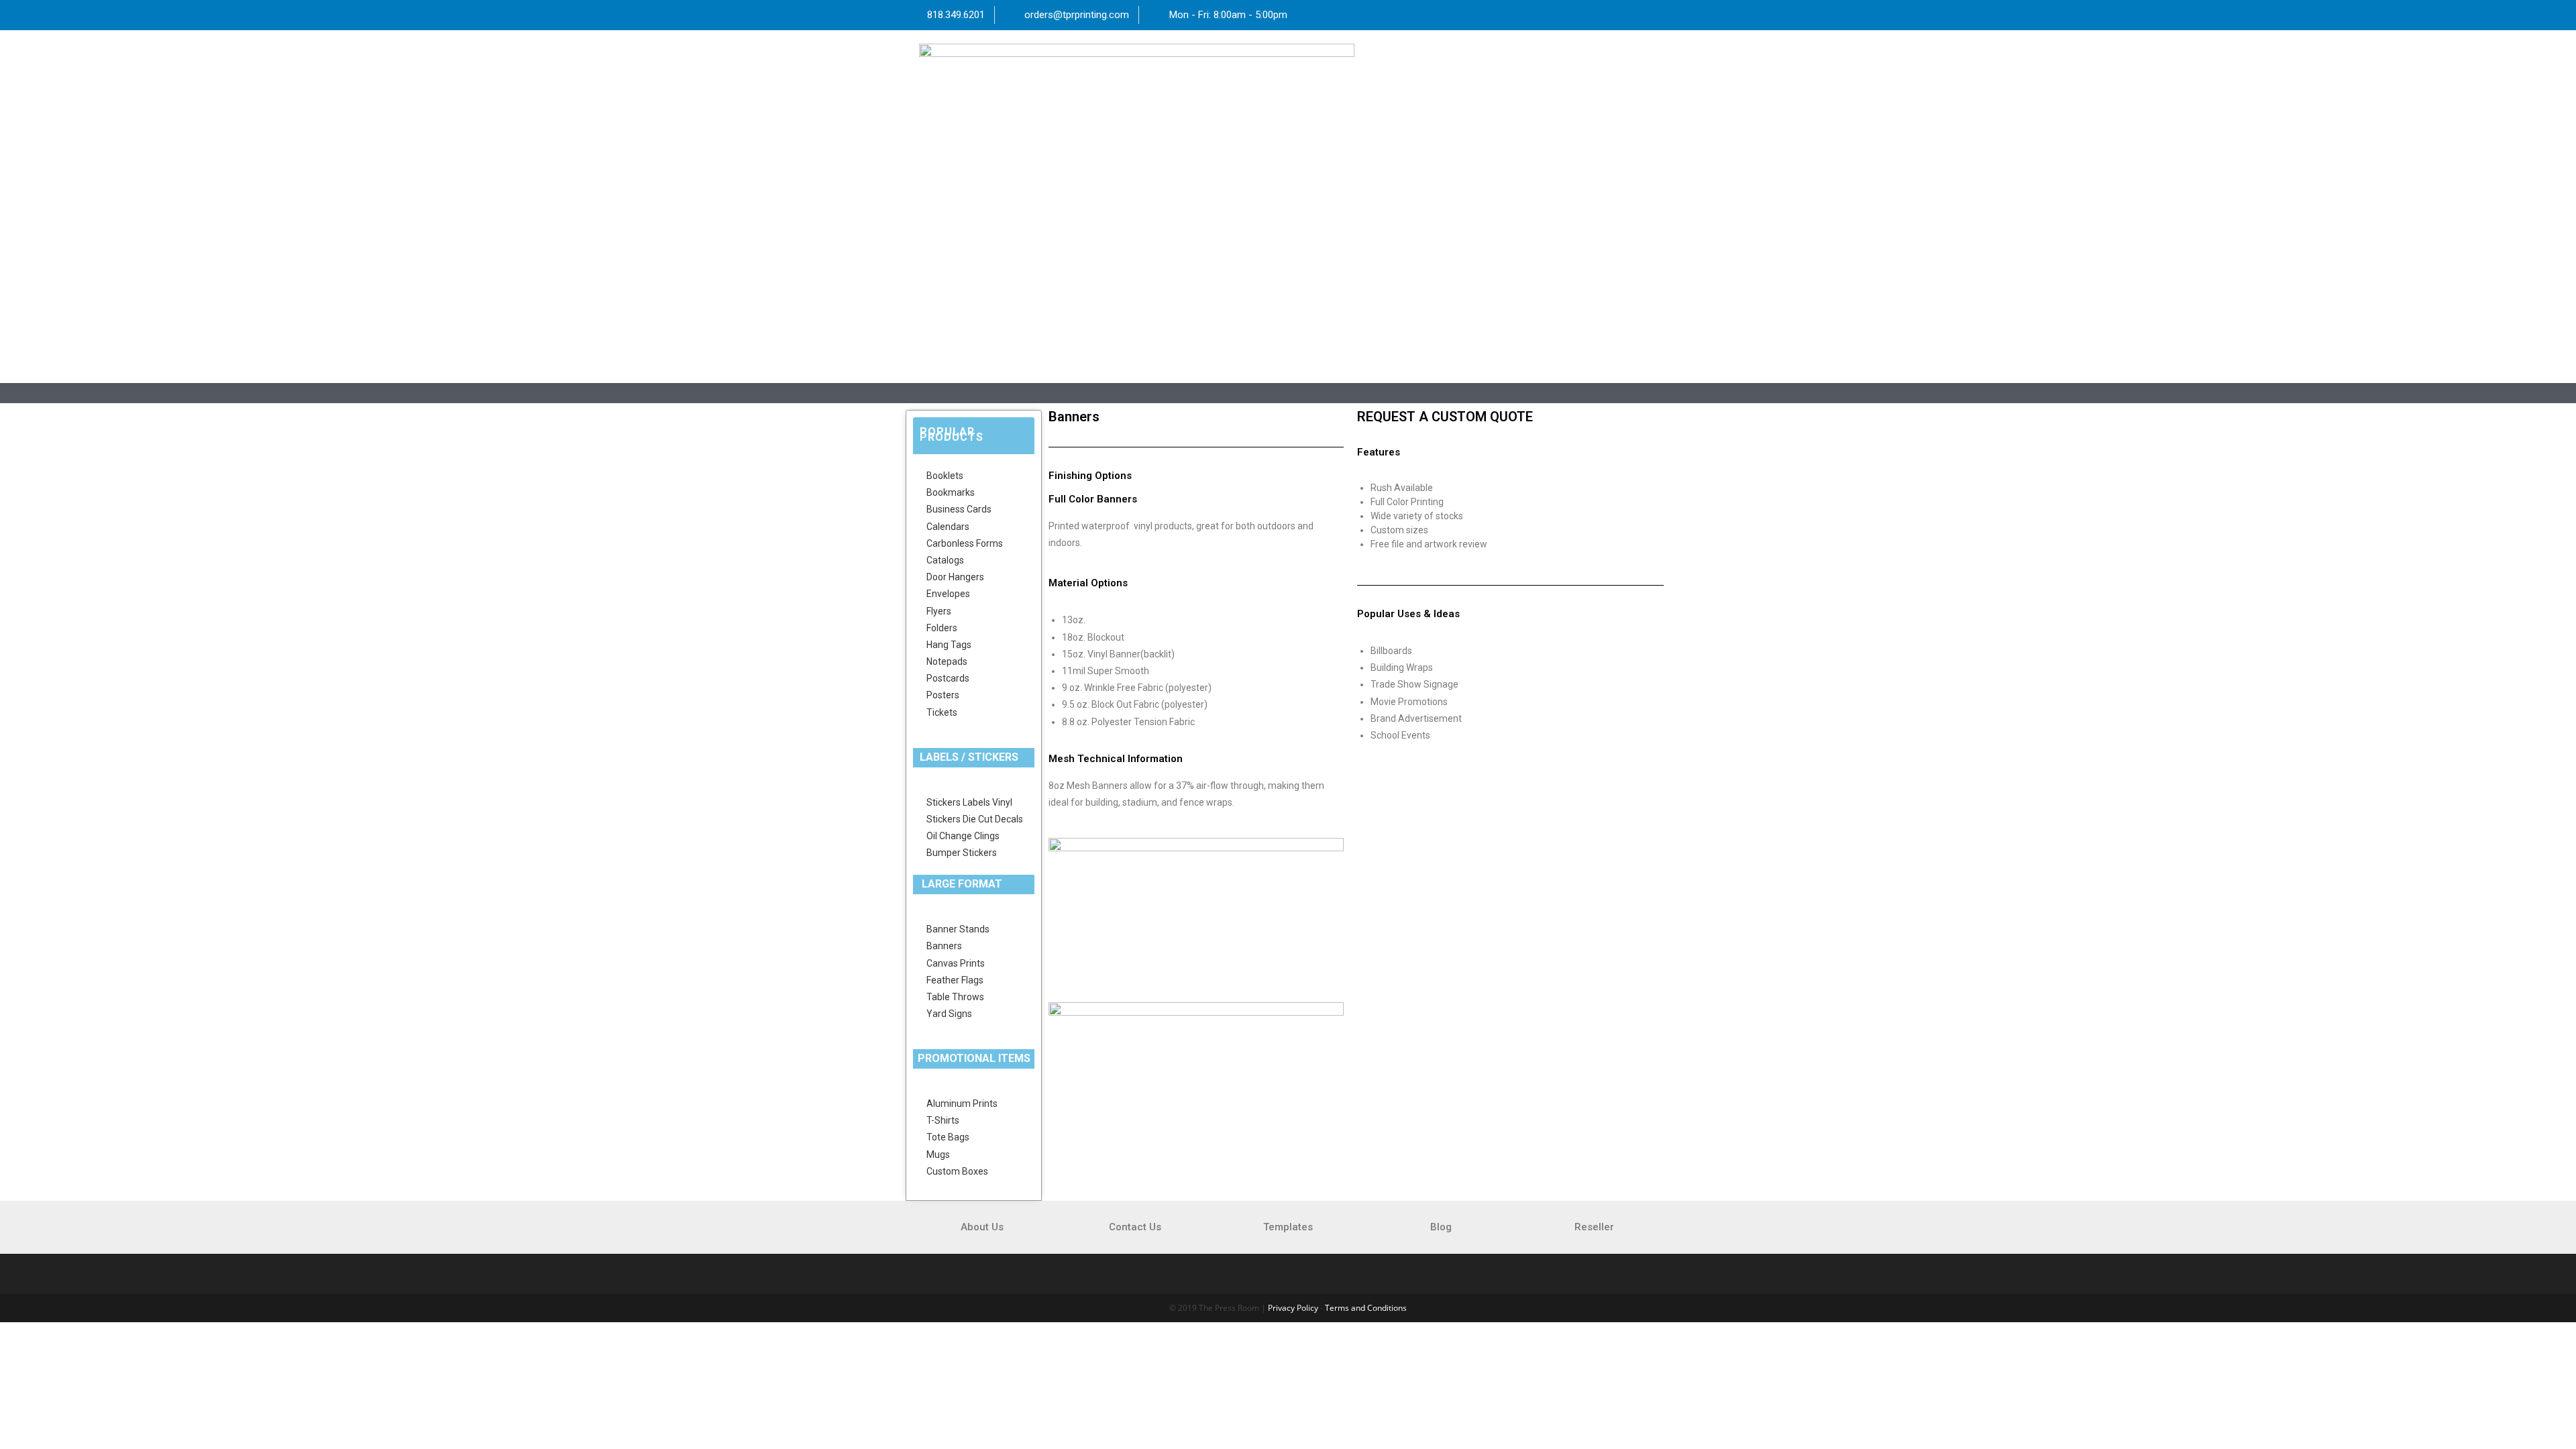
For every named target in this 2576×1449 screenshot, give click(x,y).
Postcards (948, 678)
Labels (976, 802)
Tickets (942, 712)
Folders (942, 628)
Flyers (939, 611)
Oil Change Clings (963, 836)
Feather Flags (955, 980)
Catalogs (945, 560)
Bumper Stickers (962, 853)
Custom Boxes (957, 1171)
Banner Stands (958, 929)
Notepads (947, 661)
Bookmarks (951, 492)
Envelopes (948, 594)
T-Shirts (943, 1120)
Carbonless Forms (965, 543)
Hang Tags (949, 645)
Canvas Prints (956, 963)
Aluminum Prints (962, 1104)
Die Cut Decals (993, 819)
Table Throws (955, 997)
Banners (944, 946)
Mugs (938, 1155)
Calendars (948, 527)
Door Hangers (955, 577)
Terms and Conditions (1366, 1308)
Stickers (944, 802)
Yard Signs (949, 1014)
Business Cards (959, 509)
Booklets (945, 476)
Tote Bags (948, 1137)
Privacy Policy (1293, 1308)
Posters (943, 695)
